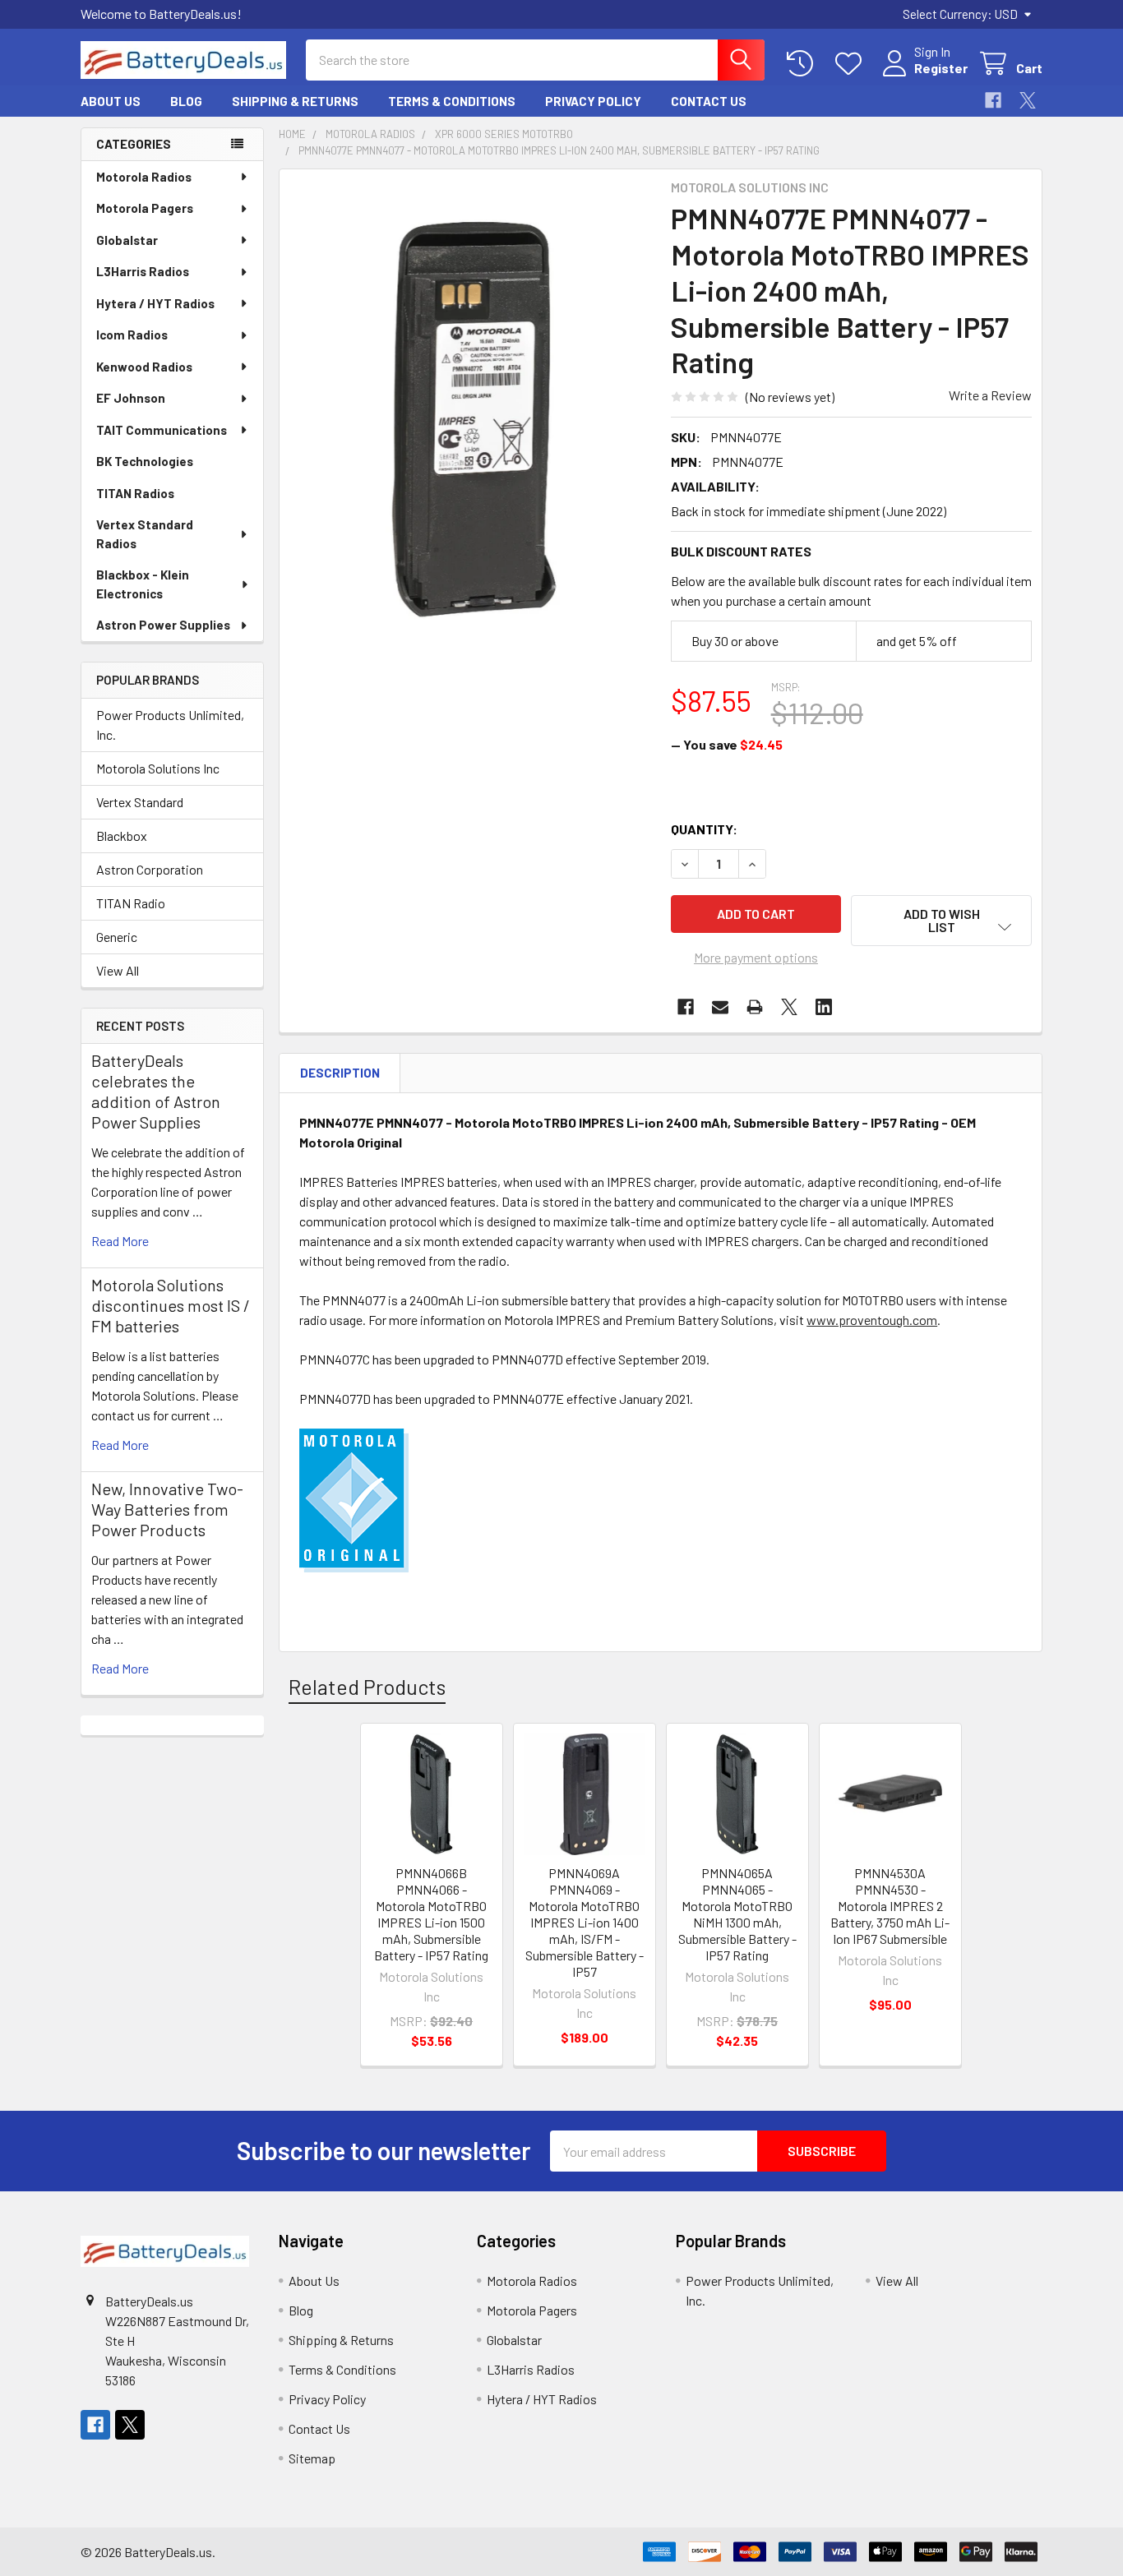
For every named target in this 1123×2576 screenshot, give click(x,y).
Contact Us (709, 101)
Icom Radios (132, 335)
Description (340, 1073)
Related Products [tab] (367, 1687)
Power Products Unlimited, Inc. (170, 725)
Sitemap (312, 2458)
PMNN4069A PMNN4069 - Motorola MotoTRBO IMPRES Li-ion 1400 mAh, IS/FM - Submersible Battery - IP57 (585, 1922)
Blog (186, 101)
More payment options (756, 957)
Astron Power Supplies (163, 625)
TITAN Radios (135, 493)
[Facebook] (993, 100)
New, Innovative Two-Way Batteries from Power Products (167, 1509)
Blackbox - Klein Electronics (143, 584)
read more (120, 1241)
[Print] (755, 1007)
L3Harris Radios (143, 271)
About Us (111, 101)
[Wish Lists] (852, 64)
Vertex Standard (140, 802)
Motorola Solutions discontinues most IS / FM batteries (171, 1305)
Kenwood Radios (144, 367)
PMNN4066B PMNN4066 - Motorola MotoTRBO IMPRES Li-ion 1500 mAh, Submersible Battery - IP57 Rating (431, 1914)
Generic (117, 937)
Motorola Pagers (145, 208)
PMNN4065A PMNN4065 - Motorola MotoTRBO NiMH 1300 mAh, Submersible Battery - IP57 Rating (737, 1914)
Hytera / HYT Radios (155, 303)
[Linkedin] (824, 1007)
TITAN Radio (131, 903)
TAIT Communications (162, 430)
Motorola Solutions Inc (158, 768)
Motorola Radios (144, 177)
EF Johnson (131, 398)
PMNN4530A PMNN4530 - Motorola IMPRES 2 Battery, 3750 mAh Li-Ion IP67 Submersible (890, 1906)
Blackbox (122, 836)
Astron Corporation (150, 869)
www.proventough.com (872, 1320)
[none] (470, 418)
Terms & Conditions (452, 101)
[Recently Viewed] (804, 64)
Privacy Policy (593, 101)
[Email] (720, 1007)
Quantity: (704, 829)
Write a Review (990, 395)
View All (118, 970)
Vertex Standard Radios (145, 534)
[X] (1028, 100)
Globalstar (127, 240)
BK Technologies (145, 461)
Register (941, 68)
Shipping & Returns (295, 101)
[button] (941, 921)
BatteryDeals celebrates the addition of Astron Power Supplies (156, 1091)
